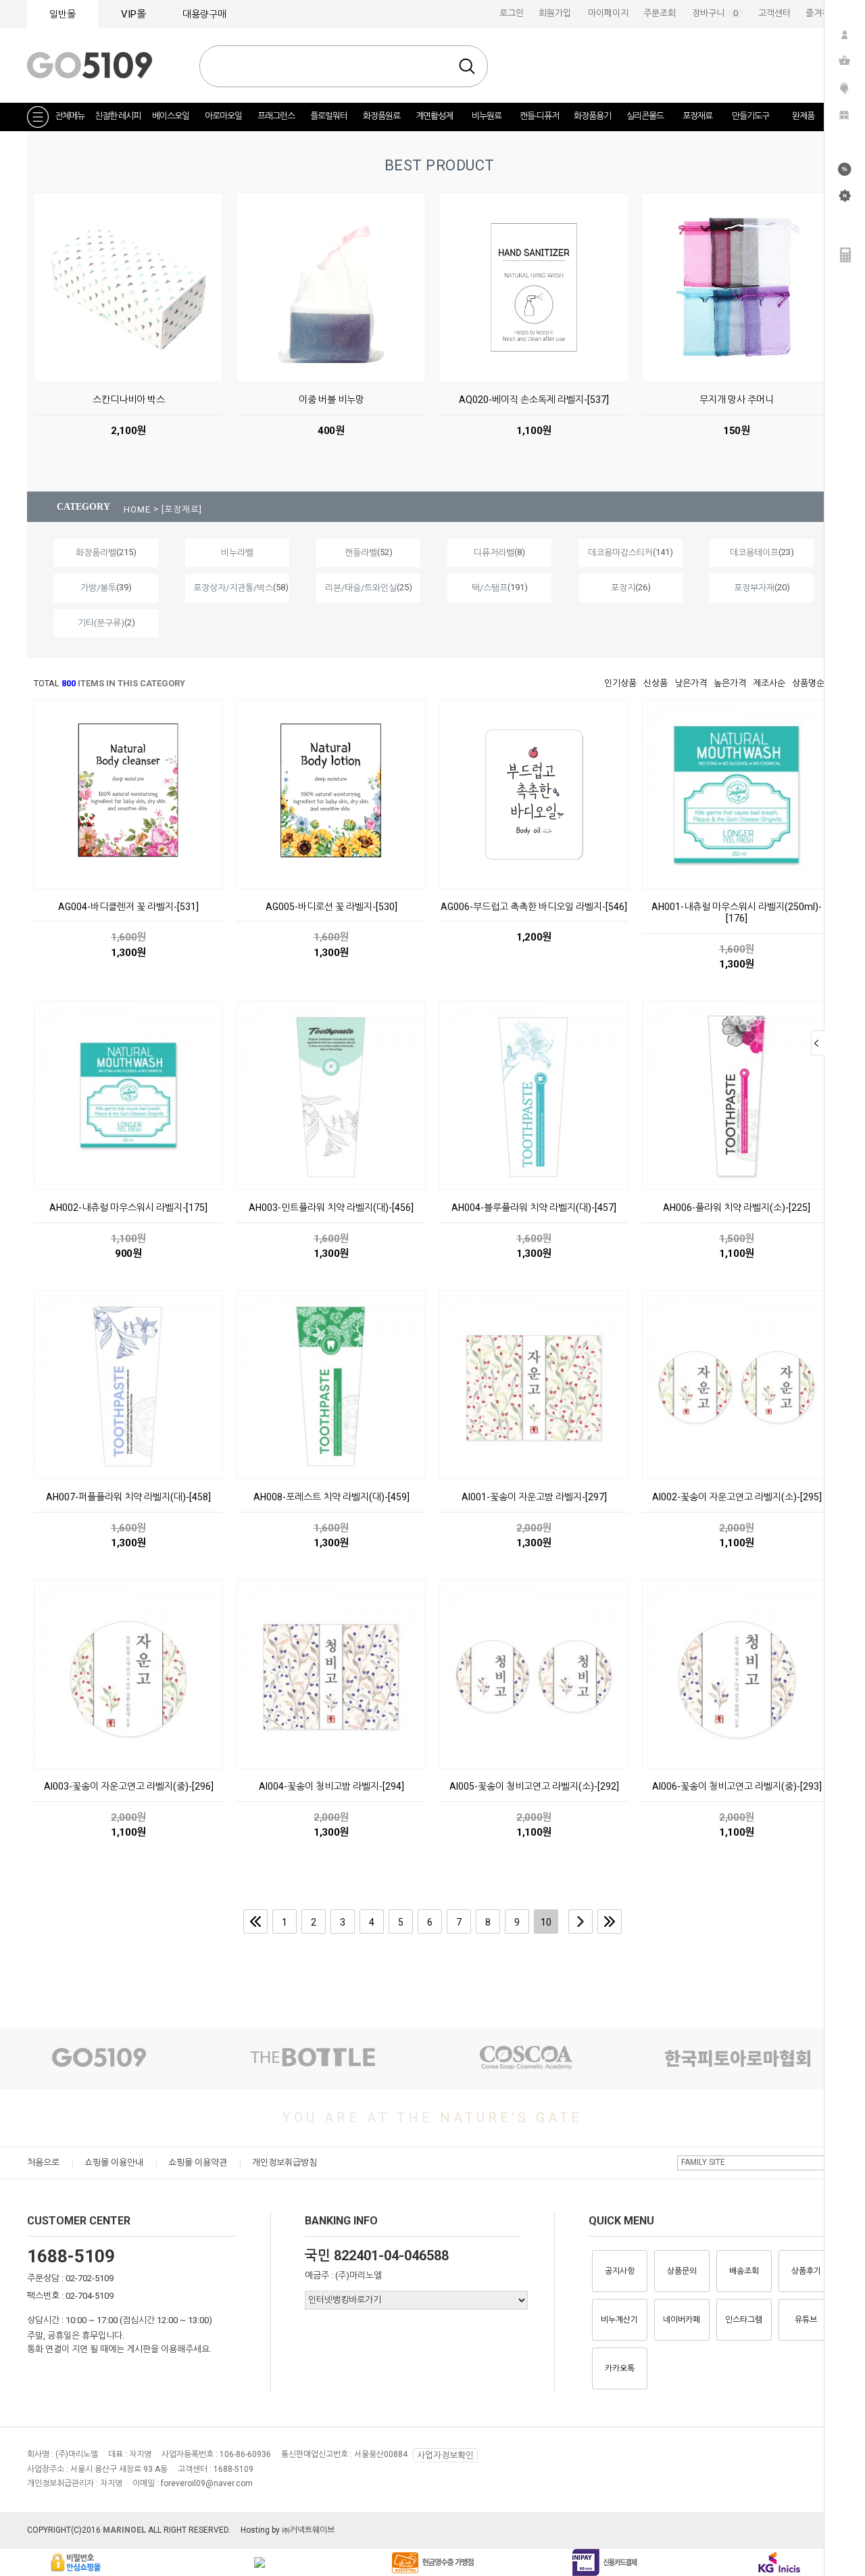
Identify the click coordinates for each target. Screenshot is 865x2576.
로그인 (512, 13)
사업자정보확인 (445, 2455)
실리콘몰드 (645, 116)
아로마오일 (223, 116)
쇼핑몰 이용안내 (114, 2163)
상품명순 (808, 683)
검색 (467, 66)
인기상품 (620, 683)
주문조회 (660, 13)
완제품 (803, 116)
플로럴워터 (329, 116)
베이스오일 (171, 116)
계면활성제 (434, 116)
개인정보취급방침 (285, 2163)
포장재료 (697, 116)
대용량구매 (204, 14)
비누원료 (487, 116)
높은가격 (730, 683)
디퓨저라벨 (494, 553)
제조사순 (769, 683)
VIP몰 (133, 14)
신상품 (656, 683)
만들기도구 (750, 116)
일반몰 (63, 14)
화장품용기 (592, 116)
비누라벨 (237, 553)
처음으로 (43, 2163)
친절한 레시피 (118, 116)
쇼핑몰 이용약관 (198, 2163)
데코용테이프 (754, 553)
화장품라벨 (96, 553)
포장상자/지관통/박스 (233, 588)
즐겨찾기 (822, 13)
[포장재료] (182, 509)
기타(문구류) (101, 623)
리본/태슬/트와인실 (361, 588)
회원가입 (555, 13)
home (137, 509)
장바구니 (718, 13)
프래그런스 (276, 116)
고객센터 (774, 13)
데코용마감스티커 (620, 553)
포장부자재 (754, 588)
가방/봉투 (98, 588)
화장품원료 (381, 116)
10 (546, 1922)
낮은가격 (691, 683)
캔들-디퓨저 (539, 116)
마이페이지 (608, 13)
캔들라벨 (361, 553)
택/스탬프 (490, 588)
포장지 (623, 588)
